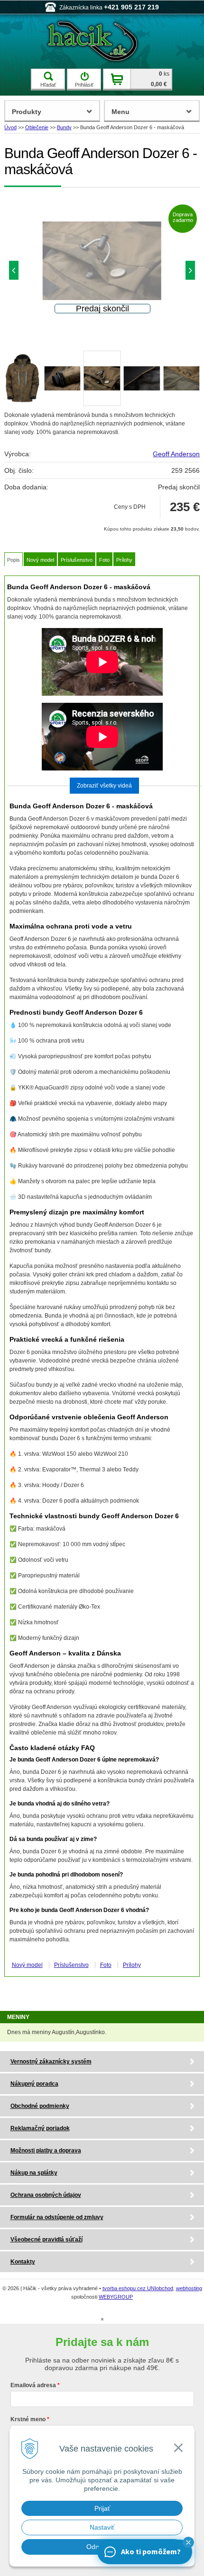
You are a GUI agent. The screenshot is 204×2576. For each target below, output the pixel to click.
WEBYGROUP (116, 2297)
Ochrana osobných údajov (46, 2195)
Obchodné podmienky (40, 2106)
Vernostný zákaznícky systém (51, 2062)
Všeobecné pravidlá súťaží (46, 2240)
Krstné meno (28, 2419)
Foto (104, 560)
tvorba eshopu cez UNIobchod (138, 2288)
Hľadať (48, 85)
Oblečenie (37, 127)
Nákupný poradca (34, 2084)
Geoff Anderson (176, 454)
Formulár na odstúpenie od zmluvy (57, 2217)
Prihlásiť (84, 85)
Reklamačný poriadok (40, 2128)
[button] (188, 2542)
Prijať (102, 2508)
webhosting (189, 2288)
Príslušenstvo (77, 560)
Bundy (64, 127)
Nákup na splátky (34, 2173)
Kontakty (23, 2262)
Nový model (40, 560)
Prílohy (124, 560)
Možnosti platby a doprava (46, 2151)
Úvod (10, 127)
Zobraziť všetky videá (104, 786)
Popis (14, 560)
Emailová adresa (33, 2385)
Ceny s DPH (130, 507)
